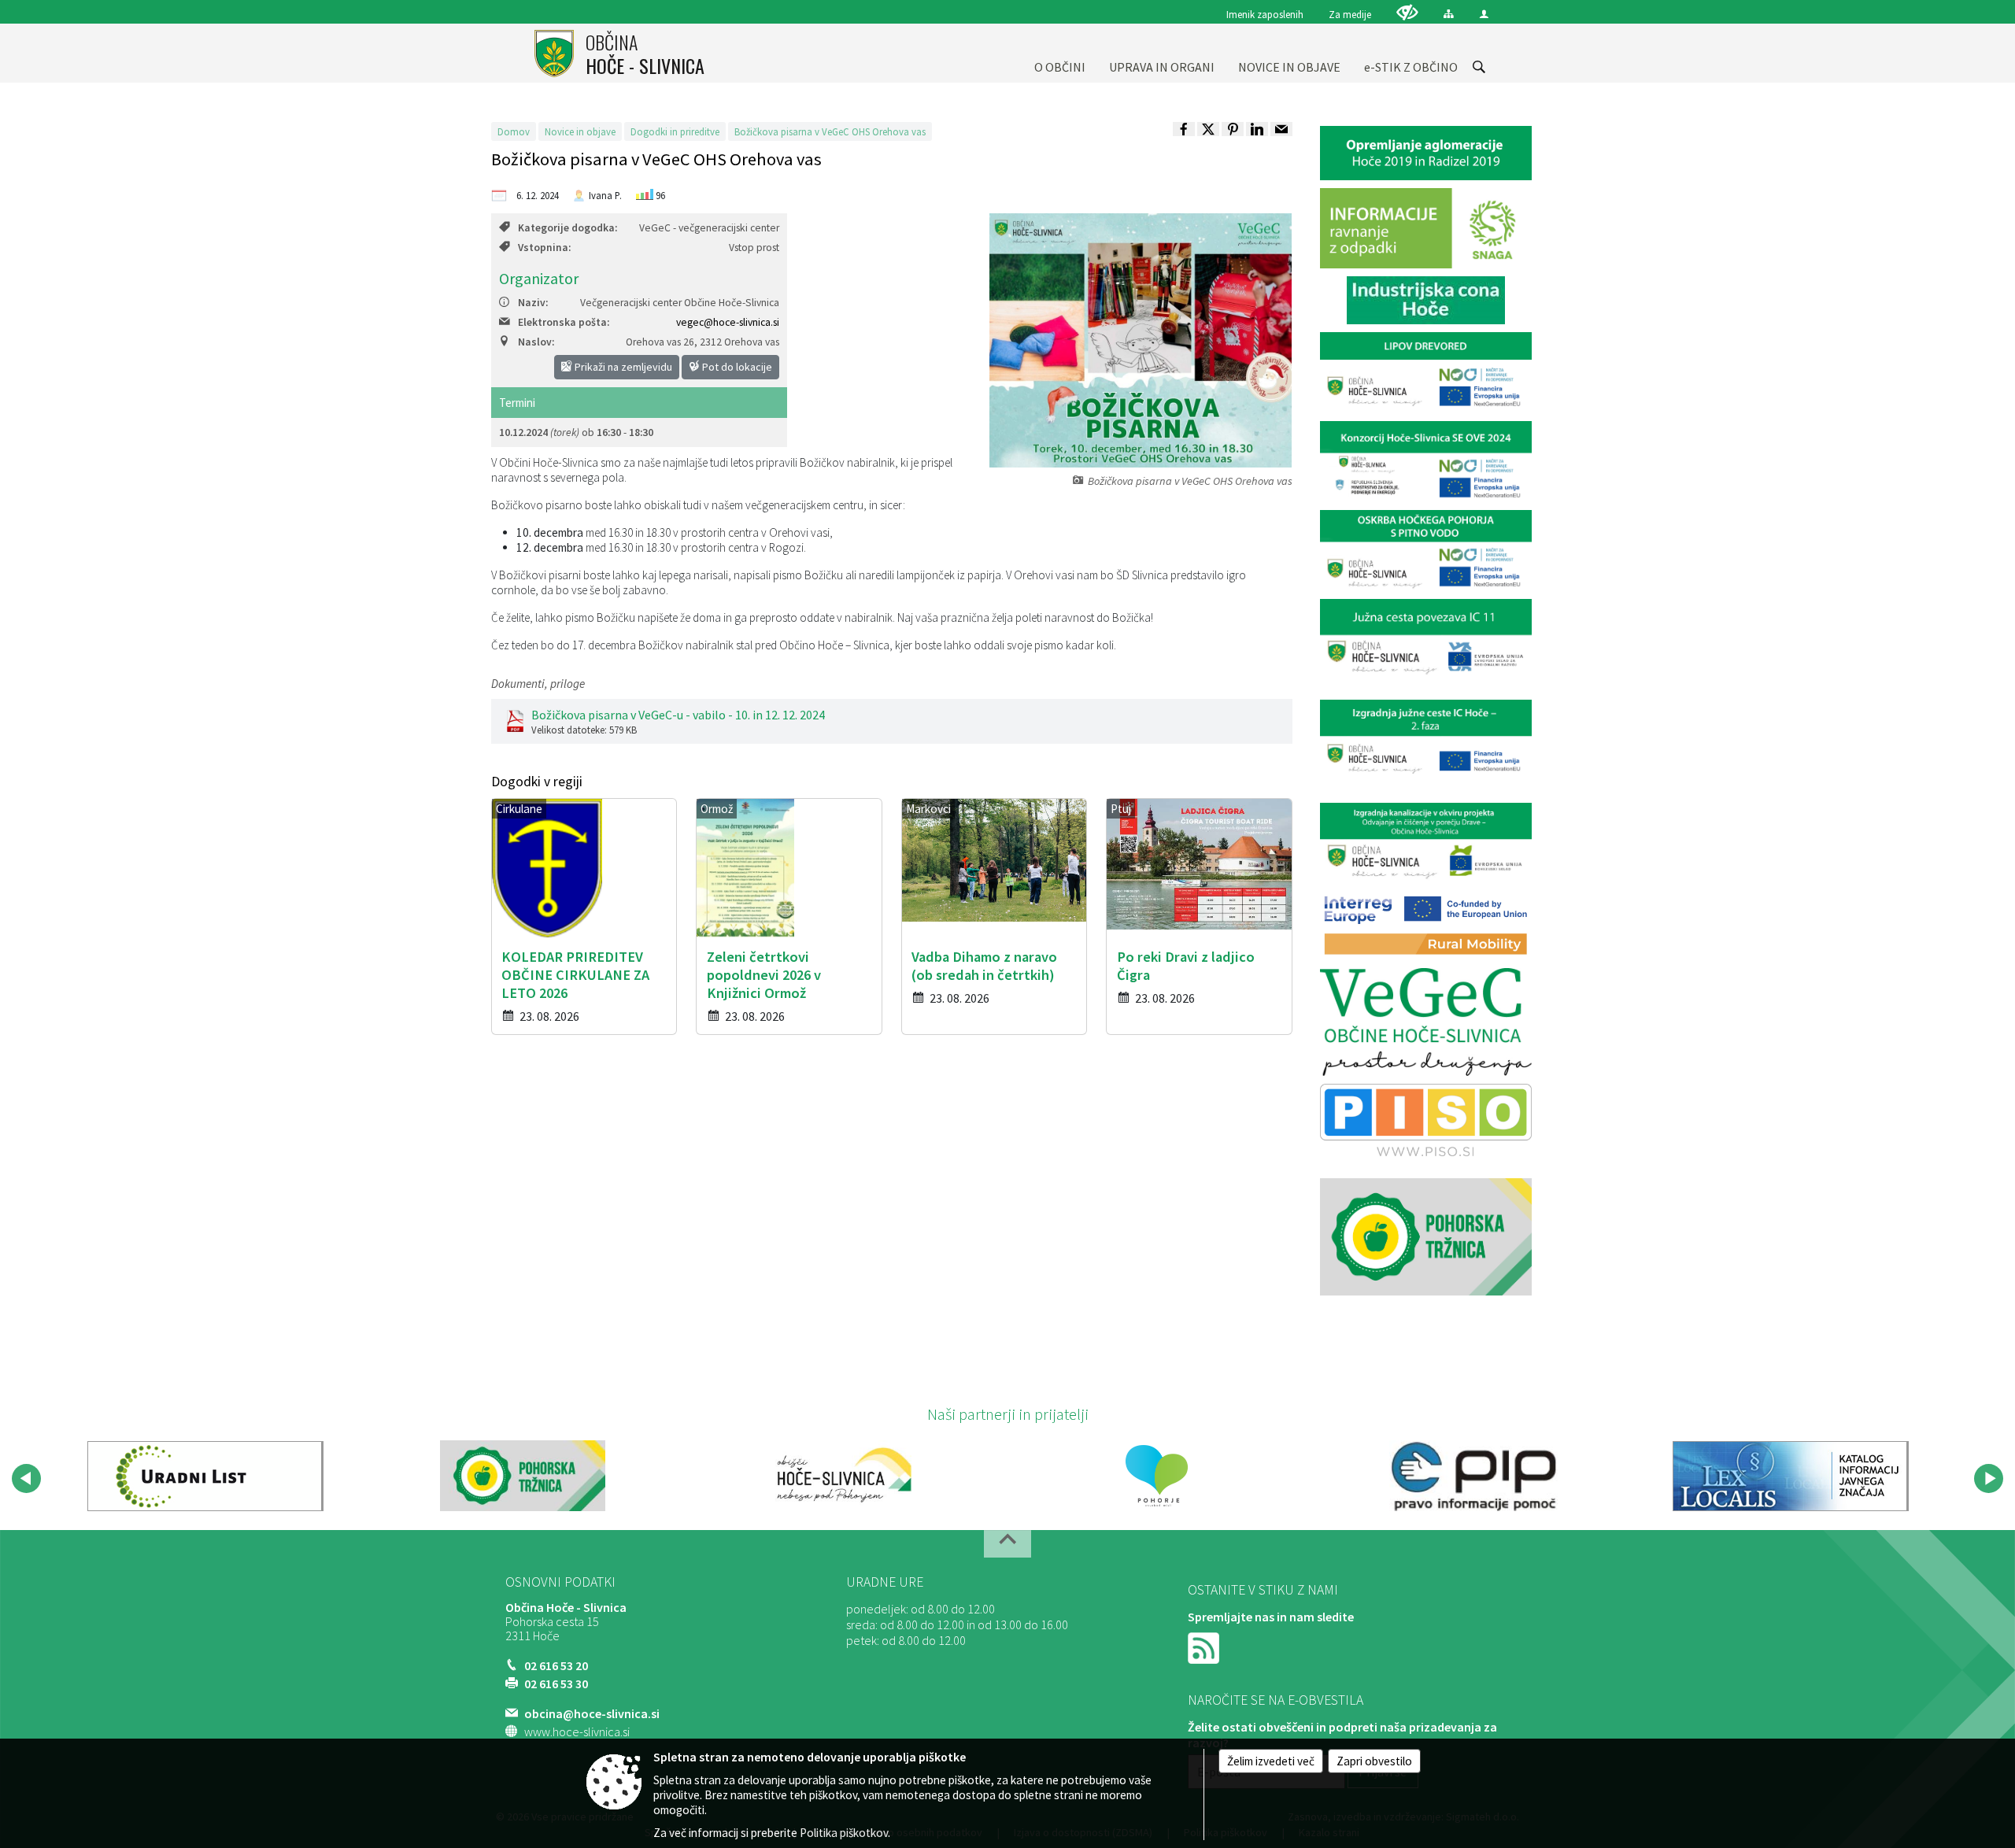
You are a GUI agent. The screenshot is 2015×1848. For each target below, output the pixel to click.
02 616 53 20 (556, 1665)
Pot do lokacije (736, 367)
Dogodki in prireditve (675, 131)
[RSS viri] (1205, 1647)
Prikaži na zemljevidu (622, 367)
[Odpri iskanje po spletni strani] (1479, 67)
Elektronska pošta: (564, 322)
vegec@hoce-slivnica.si (728, 322)
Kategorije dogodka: (568, 228)
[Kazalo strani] (1449, 14)
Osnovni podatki (560, 1582)
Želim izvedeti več (1271, 1761)
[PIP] (1473, 1476)
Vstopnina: (544, 248)
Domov (514, 131)
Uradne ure (885, 1582)
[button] (26, 1478)
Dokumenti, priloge (538, 684)
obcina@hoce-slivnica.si (592, 1713)
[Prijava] (1484, 14)
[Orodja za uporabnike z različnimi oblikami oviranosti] (1407, 12)
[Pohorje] (1157, 1476)
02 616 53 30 (556, 1684)
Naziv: (533, 303)
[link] (1184, 129)
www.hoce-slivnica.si (577, 1732)
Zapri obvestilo (1374, 1761)
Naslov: (536, 342)
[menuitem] (1060, 53)
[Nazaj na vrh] (1007, 1544)
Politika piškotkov (844, 1833)
